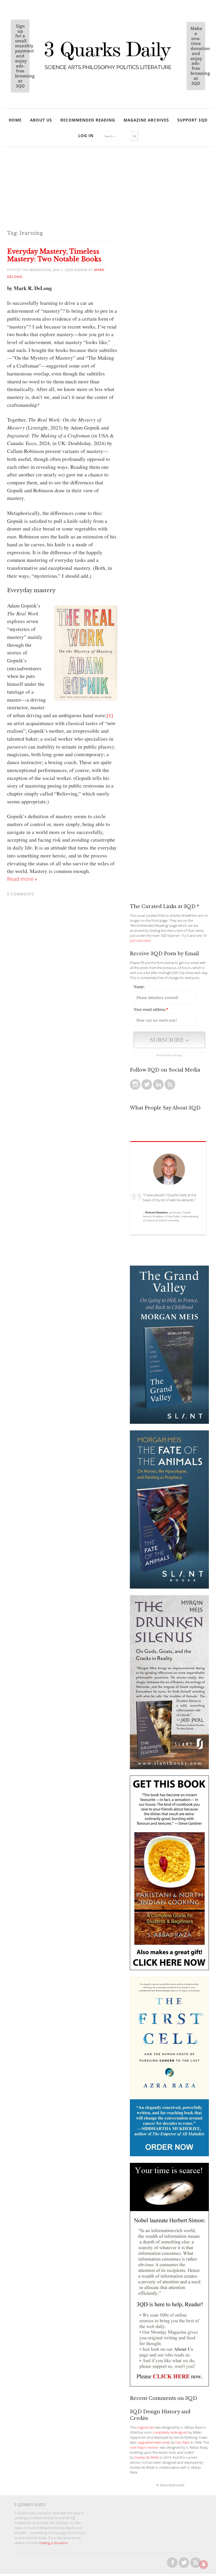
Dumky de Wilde (147, 2457)
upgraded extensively (154, 2442)
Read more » (22, 879)
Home (15, 120)
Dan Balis (183, 2442)
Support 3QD (192, 120)
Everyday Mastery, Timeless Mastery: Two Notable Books (54, 255)
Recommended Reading (88, 120)
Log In (86, 136)
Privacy (178, 1055)
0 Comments (21, 894)
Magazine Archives (146, 120)
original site (145, 2427)
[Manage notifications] (204, 2564)
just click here (140, 941)
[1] (110, 715)
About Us (41, 120)
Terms (167, 1055)
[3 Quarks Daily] (108, 70)
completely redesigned (170, 2432)
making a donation (54, 2543)
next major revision (144, 2447)
